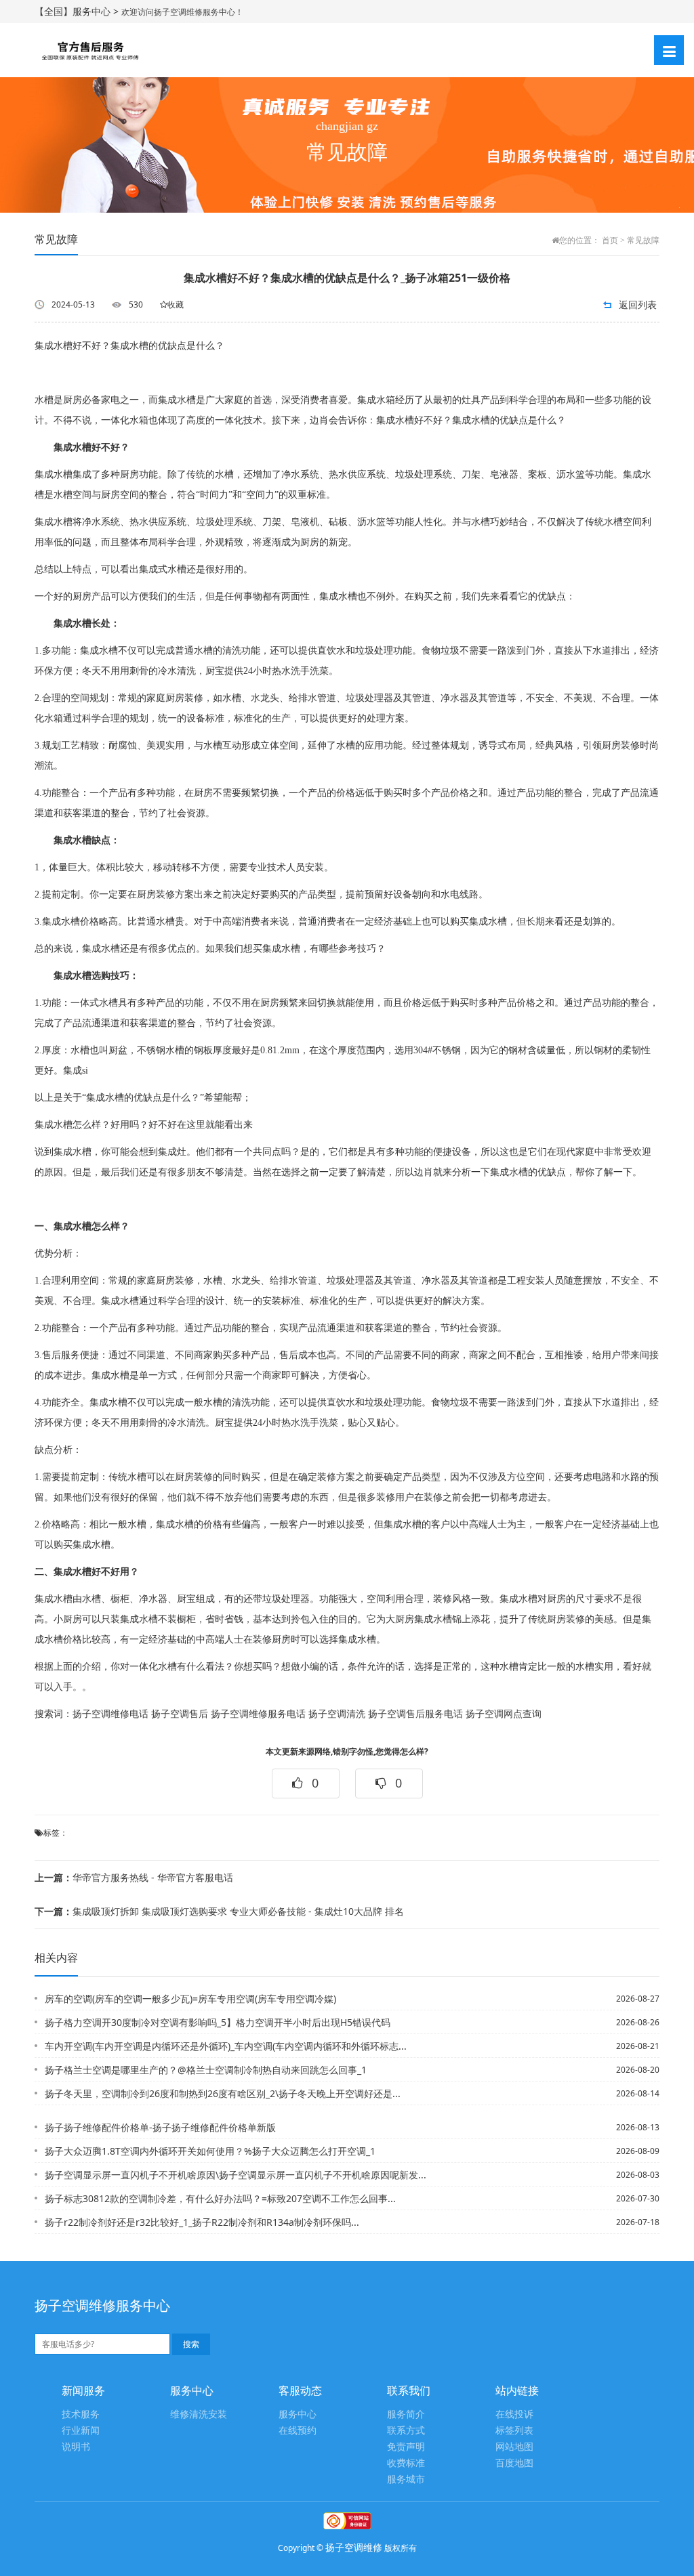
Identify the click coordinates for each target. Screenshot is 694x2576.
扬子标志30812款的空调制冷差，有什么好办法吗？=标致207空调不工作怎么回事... (220, 2198)
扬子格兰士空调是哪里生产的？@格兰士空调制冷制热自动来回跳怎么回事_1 (206, 2070)
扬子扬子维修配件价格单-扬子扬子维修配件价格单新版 (160, 2127)
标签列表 (514, 2431)
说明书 (76, 2447)
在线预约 (298, 2431)
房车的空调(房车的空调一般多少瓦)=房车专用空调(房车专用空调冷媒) (190, 1999)
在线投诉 (514, 2414)
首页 (610, 240)
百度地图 (514, 2463)
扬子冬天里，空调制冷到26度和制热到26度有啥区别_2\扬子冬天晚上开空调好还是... (223, 2093)
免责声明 (406, 2447)
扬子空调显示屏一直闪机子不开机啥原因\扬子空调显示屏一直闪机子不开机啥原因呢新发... (236, 2175)
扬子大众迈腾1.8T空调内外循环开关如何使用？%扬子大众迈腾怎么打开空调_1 (210, 2151)
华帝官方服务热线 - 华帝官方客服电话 (134, 1877)
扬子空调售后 (180, 1714)
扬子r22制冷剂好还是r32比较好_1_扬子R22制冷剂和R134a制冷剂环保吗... (202, 2222)
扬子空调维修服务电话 (258, 1714)
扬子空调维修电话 (110, 1714)
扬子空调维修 (354, 2547)
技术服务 (81, 2414)
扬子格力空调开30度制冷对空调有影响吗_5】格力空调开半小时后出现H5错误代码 (218, 2022)
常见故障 (643, 240)
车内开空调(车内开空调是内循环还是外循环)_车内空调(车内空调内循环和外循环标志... (226, 2046)
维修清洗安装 (199, 2414)
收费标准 (406, 2463)
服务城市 (406, 2479)
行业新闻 (81, 2431)
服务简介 (406, 2414)
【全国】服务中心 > (78, 11)
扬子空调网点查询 (504, 1714)
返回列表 (638, 304)
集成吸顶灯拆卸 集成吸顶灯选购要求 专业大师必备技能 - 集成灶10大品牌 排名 (219, 1911)
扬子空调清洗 (337, 1714)
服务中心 (298, 2414)
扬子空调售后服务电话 (415, 1714)
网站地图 (514, 2447)
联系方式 (406, 2431)
